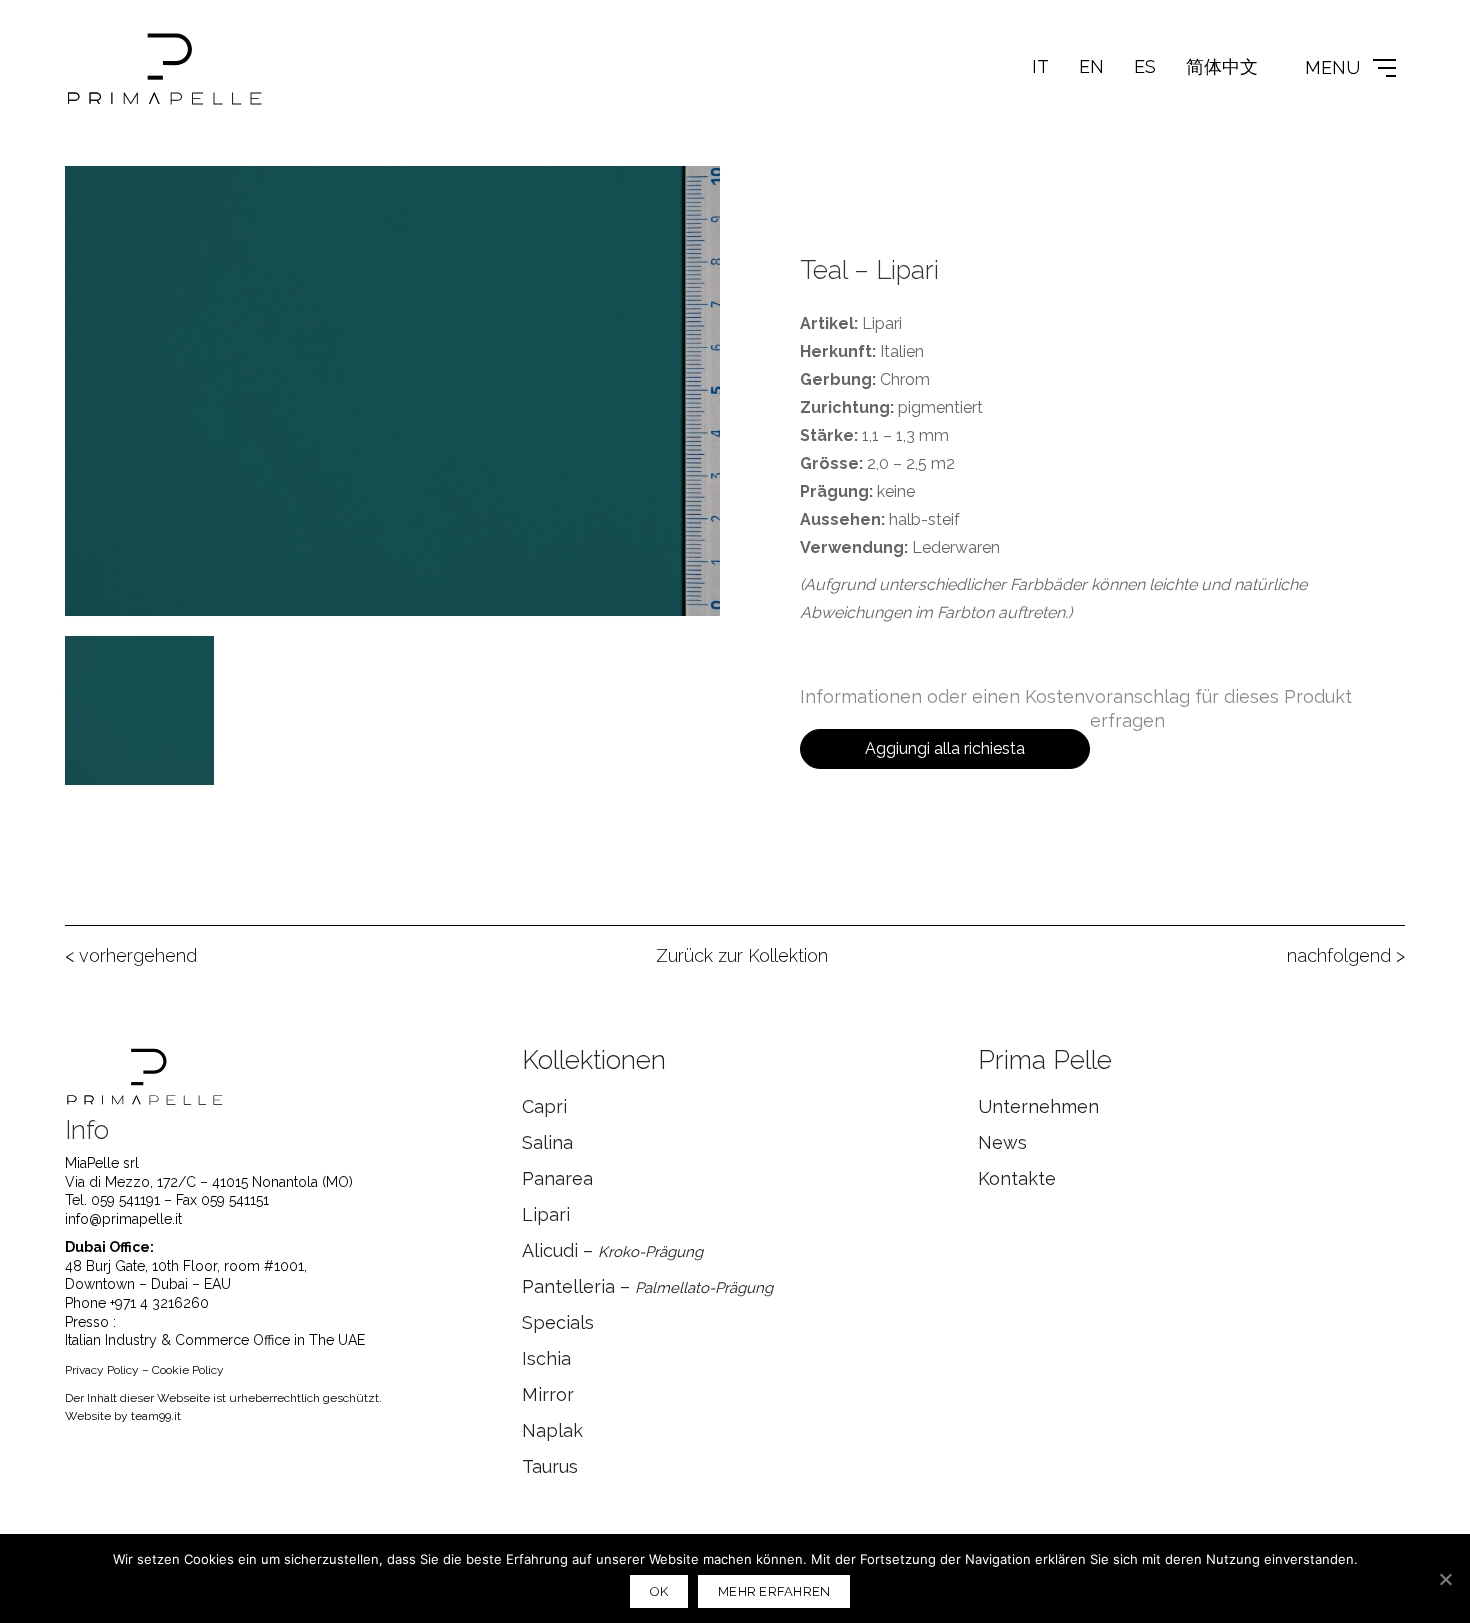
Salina (547, 1142)
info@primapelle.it (123, 1219)
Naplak (552, 1430)
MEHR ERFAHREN (774, 1591)
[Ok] (1445, 1579)
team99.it (156, 1416)
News (1002, 1142)
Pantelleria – (647, 1286)
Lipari (546, 1214)
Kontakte (1017, 1178)
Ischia (546, 1358)
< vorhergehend (131, 955)
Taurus (550, 1466)
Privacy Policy (102, 1370)
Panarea (557, 1178)
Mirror (548, 1394)
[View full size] (91, 197)
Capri (544, 1106)
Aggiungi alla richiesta (945, 748)
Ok (659, 1591)
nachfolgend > (1346, 955)
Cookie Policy (188, 1370)
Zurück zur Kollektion (742, 955)
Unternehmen (1038, 1106)
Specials (558, 1322)
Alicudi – (612, 1250)
